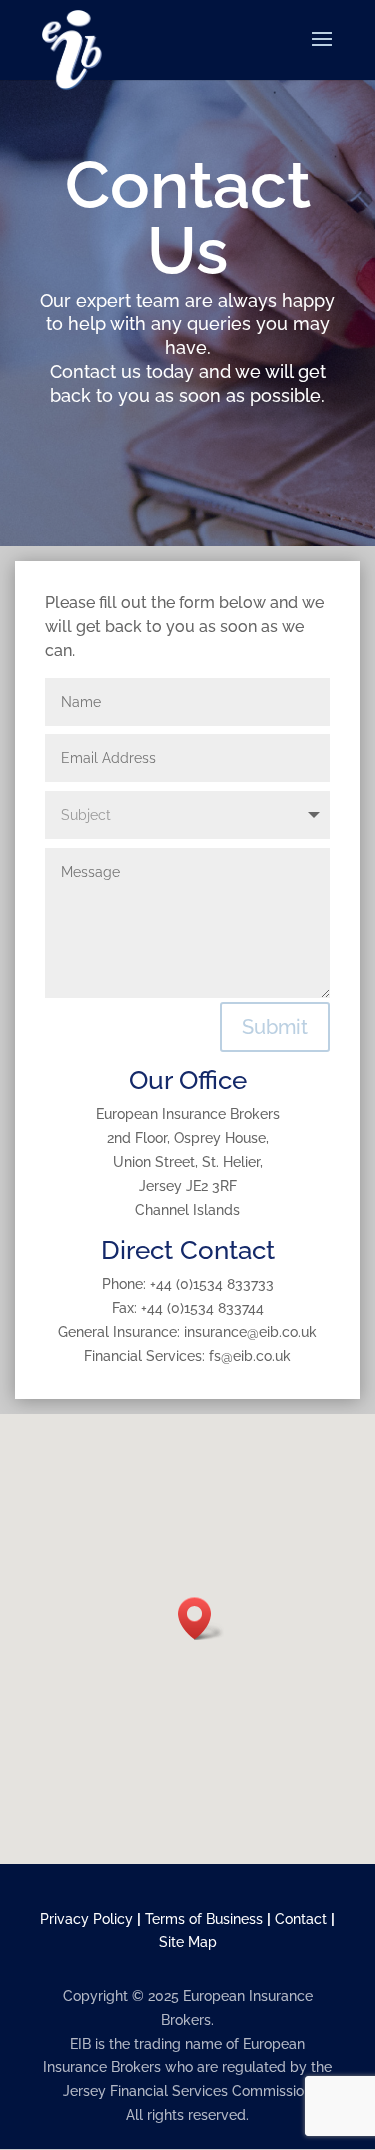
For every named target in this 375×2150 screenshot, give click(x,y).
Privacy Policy (86, 1919)
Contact (301, 1919)
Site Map (188, 1942)
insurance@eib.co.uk (250, 1332)
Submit (275, 1027)
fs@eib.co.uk (250, 1356)
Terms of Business (204, 1919)
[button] (201, 1618)
